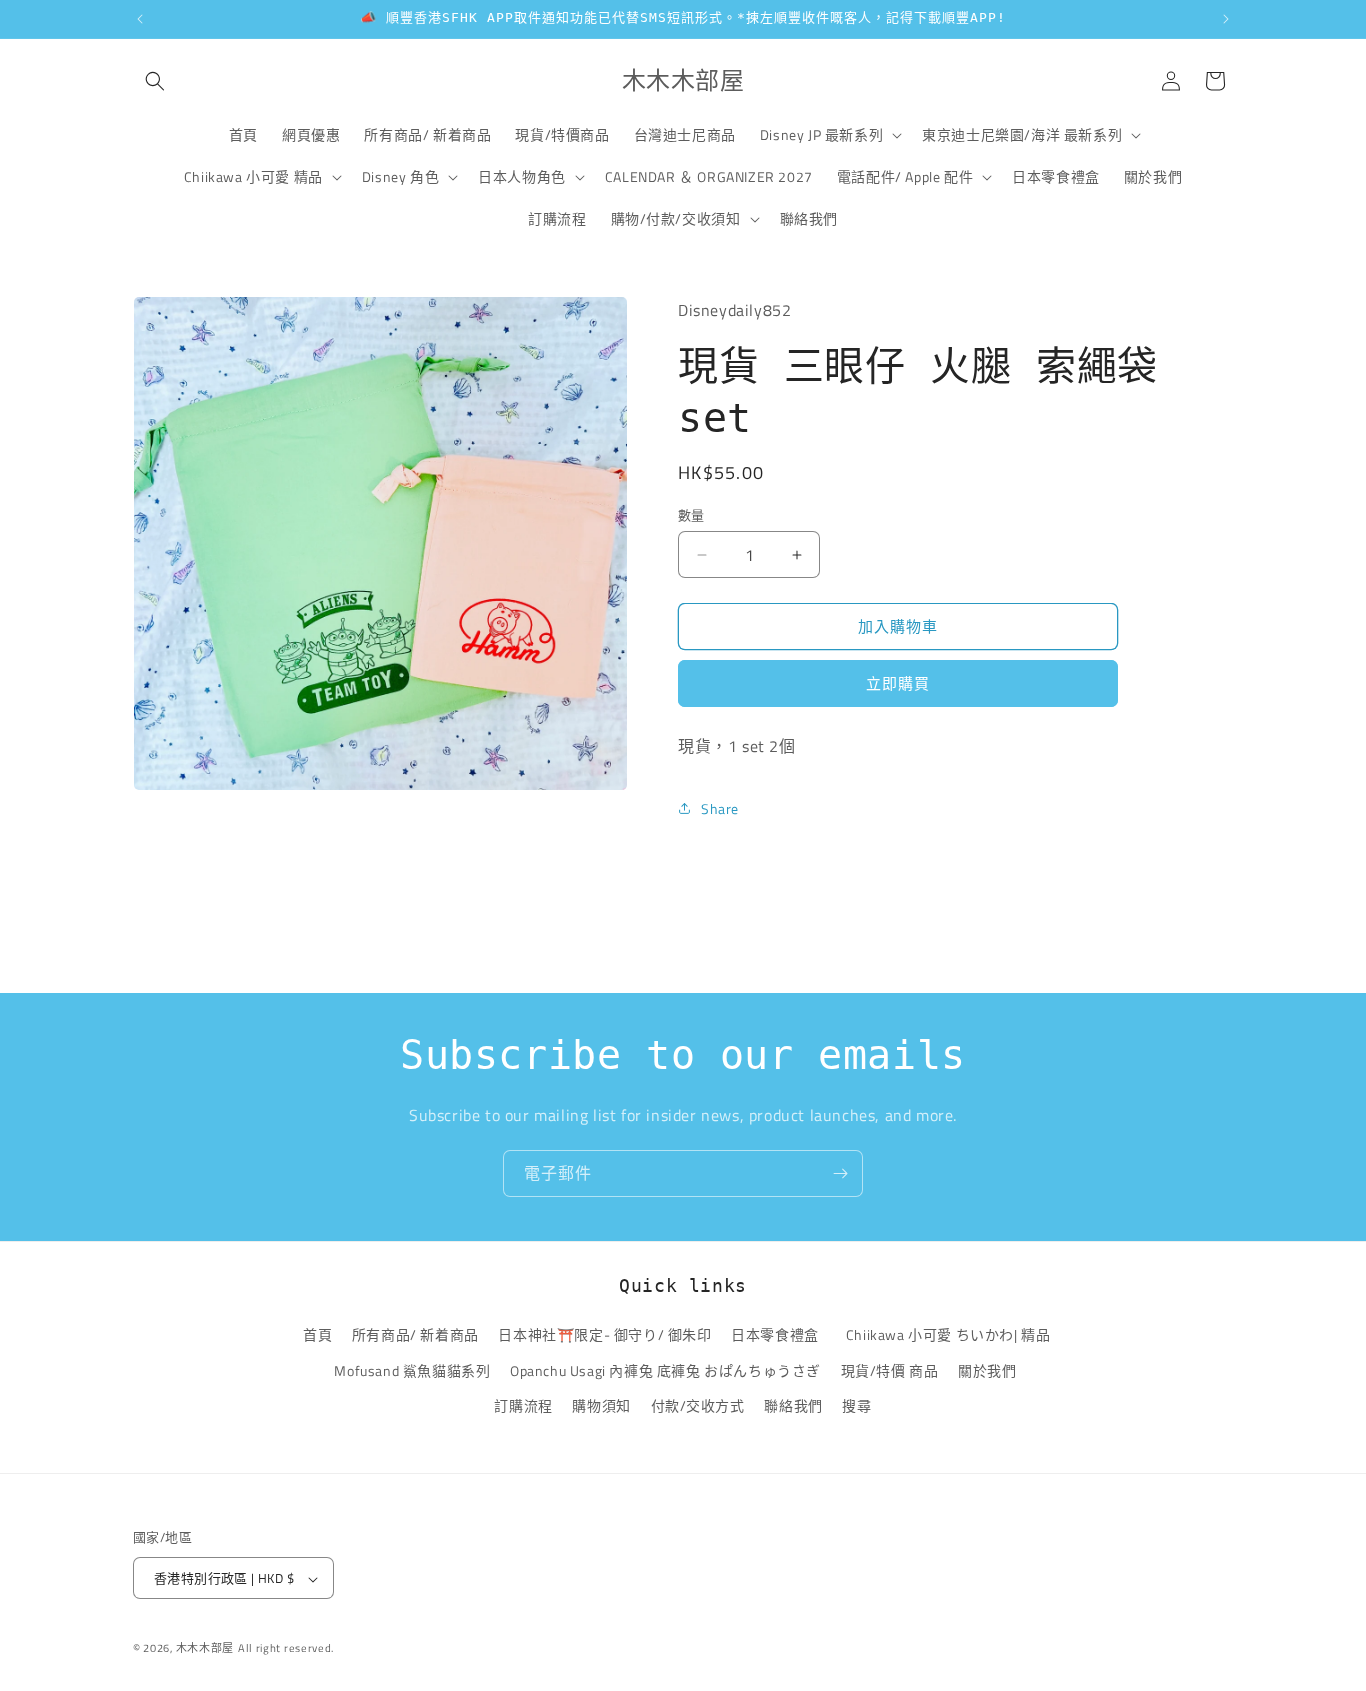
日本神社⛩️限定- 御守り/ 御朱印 (604, 1335)
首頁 (317, 1335)
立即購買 (898, 683)
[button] (155, 81)
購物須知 (601, 1405)
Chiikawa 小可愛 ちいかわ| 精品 (951, 1335)
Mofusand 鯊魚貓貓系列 (412, 1370)
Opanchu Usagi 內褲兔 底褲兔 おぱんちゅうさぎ (665, 1370)
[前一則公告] (140, 19)
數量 (691, 515)
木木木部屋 (205, 1649)
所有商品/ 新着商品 (415, 1335)
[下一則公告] (1226, 19)
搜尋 (856, 1405)
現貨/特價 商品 (890, 1370)
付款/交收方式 (698, 1405)
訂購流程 (523, 1405)
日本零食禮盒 (775, 1335)
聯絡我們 (793, 1405)
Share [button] (720, 808)
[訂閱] (840, 1173)
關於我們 (987, 1370)
